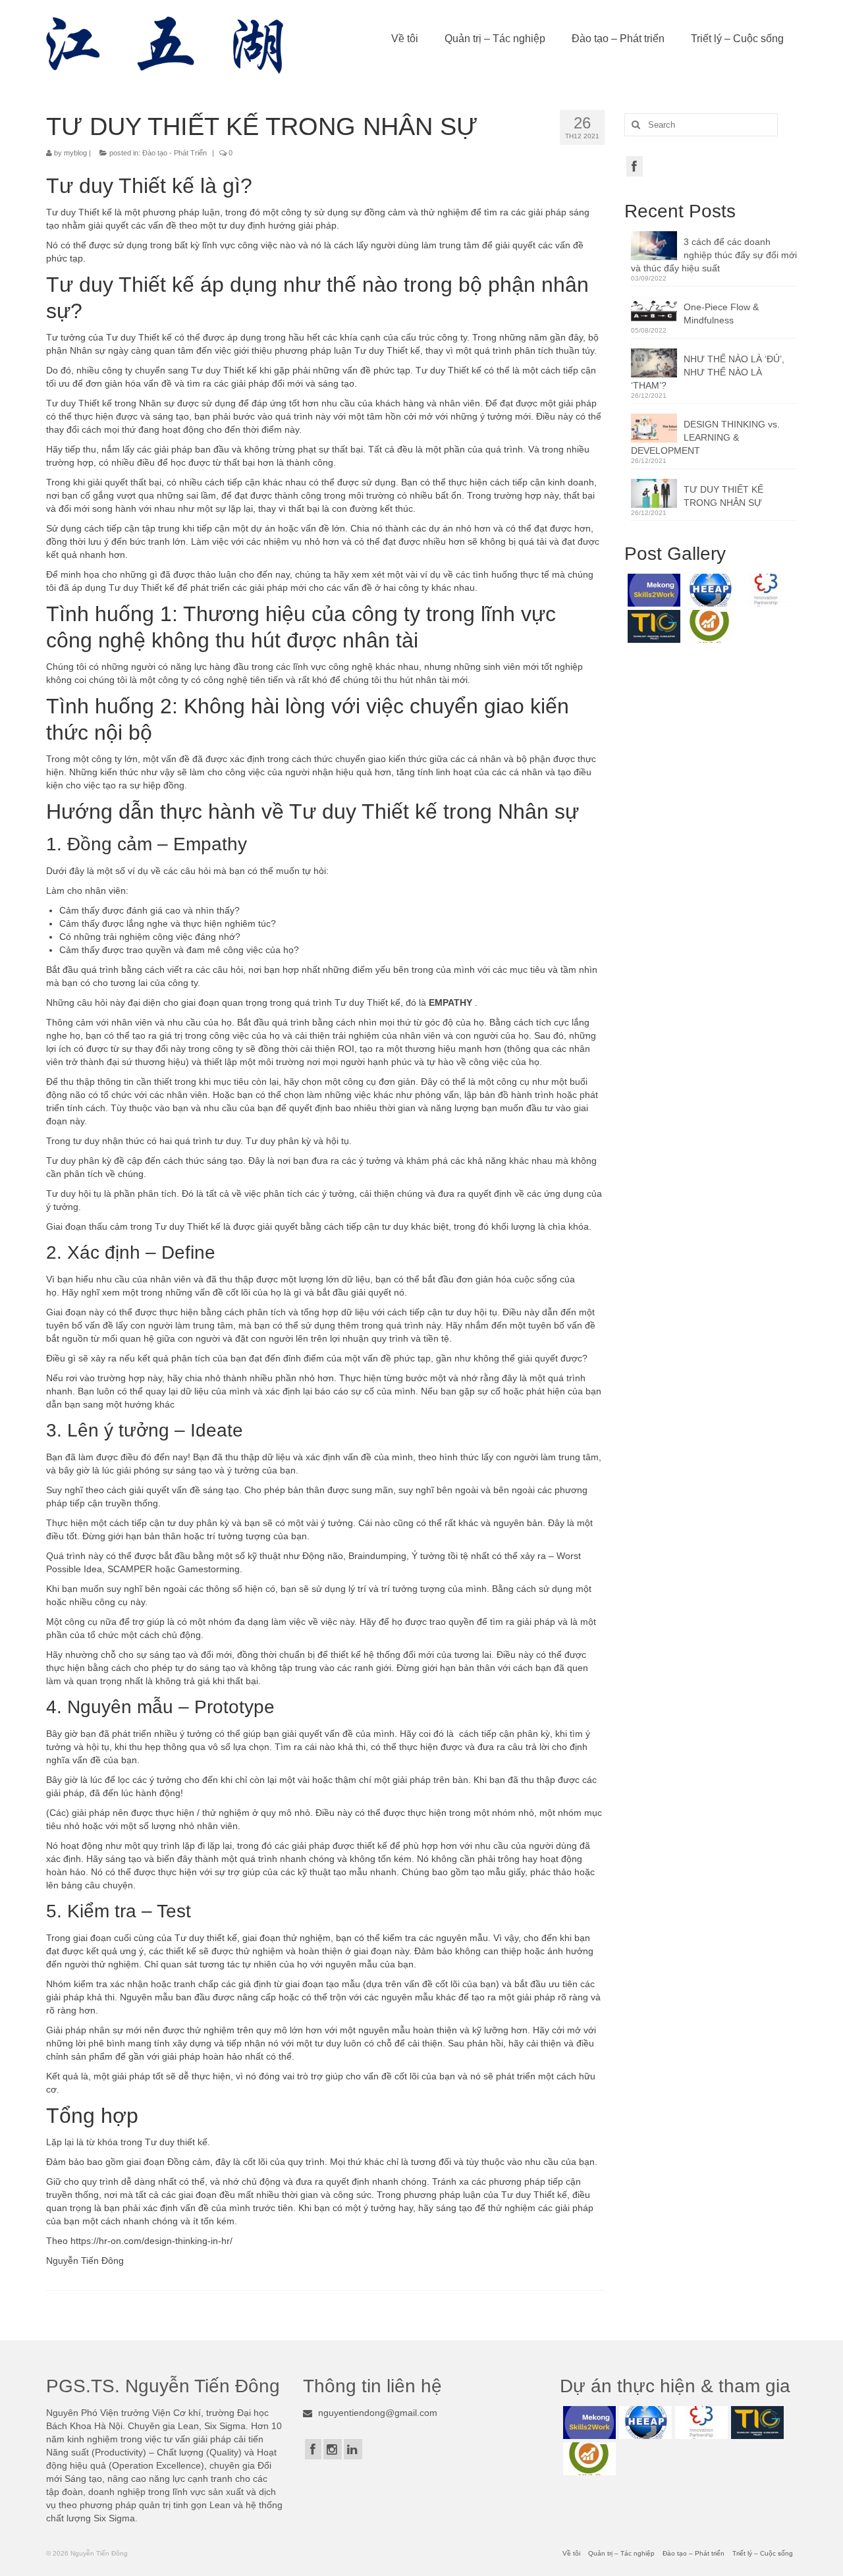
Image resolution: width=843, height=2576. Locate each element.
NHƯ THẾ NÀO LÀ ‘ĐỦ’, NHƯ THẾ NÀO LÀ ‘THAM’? (708, 372)
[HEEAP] (708, 590)
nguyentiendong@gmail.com (376, 2413)
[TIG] (652, 626)
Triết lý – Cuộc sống (737, 39)
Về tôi (405, 39)
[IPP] (764, 590)
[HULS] (708, 626)
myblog (75, 153)
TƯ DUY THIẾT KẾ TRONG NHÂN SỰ (723, 496)
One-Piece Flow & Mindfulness (721, 314)
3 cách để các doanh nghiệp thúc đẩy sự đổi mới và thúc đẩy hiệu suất (714, 255)
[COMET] (652, 590)
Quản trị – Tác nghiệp (495, 39)
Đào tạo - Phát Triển (175, 153)
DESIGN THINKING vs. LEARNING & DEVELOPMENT (705, 437)
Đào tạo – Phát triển (618, 39)
